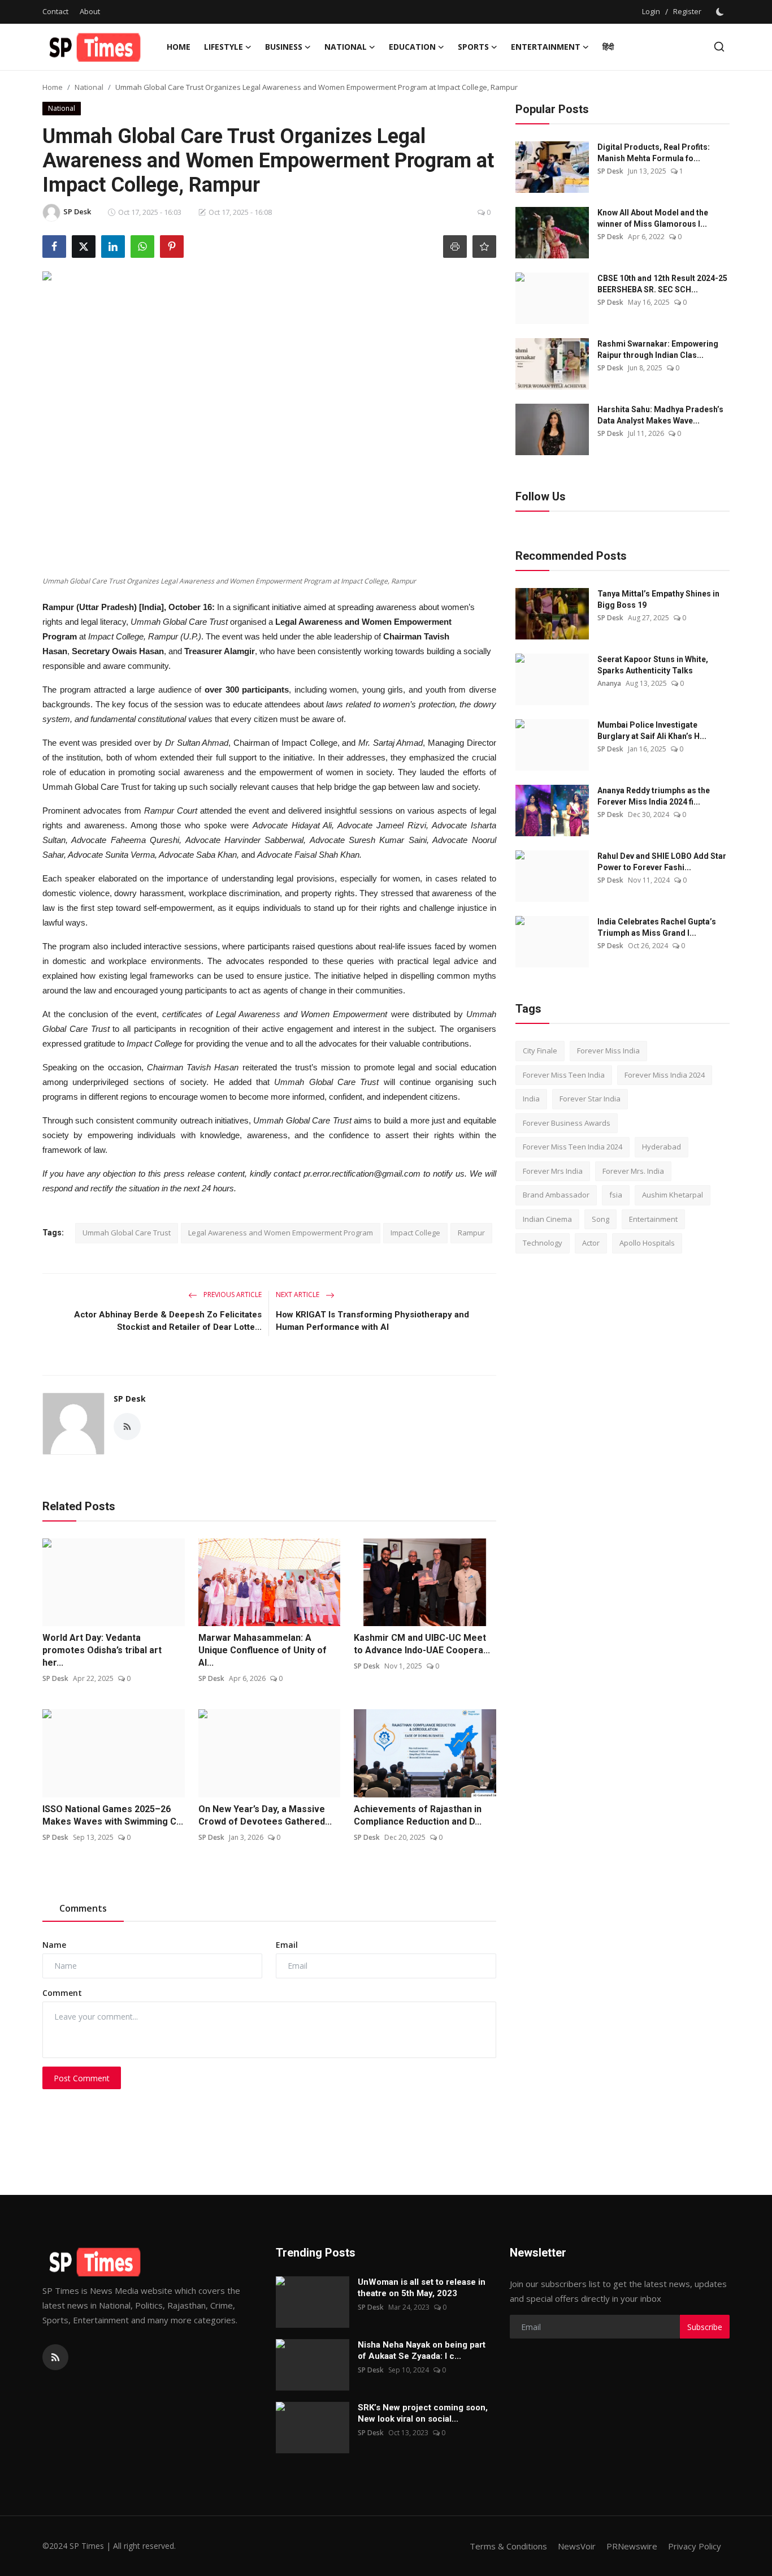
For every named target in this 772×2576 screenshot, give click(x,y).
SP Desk (130, 1399)
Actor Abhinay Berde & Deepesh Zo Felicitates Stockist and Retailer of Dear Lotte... (168, 1321)
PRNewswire (632, 2546)
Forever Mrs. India (633, 1171)
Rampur (471, 1233)
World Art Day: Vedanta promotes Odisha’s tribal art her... (102, 1650)
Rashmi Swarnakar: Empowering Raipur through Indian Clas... (658, 349)
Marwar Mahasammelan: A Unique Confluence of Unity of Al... (263, 1650)
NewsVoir (577, 2546)
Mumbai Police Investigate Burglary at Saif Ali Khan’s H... (652, 731)
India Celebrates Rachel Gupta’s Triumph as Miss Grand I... (657, 927)
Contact (55, 11)
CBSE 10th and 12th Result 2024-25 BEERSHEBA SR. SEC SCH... (662, 284)
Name (54, 1945)
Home (179, 47)
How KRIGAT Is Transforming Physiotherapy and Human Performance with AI (372, 1321)
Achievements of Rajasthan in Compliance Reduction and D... (418, 1815)
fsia (616, 1195)
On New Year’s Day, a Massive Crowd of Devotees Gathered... (265, 1815)
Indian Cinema (547, 1219)
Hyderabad (662, 1147)
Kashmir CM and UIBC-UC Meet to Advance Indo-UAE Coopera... (422, 1644)
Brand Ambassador (556, 1195)
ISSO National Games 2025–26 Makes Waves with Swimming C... (113, 1815)
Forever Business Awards (567, 1123)
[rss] (55, 2357)
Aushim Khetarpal (673, 1195)
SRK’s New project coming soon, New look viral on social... (423, 2413)
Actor (591, 1243)
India (531, 1099)
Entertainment (653, 1219)
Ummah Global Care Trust (127, 1233)
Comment (62, 1993)
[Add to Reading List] (484, 247)
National (89, 87)
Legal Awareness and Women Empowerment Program (281, 1233)
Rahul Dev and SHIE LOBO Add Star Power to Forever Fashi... (662, 862)
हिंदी (608, 47)
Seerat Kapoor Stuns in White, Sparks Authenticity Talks (653, 665)
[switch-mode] (721, 12)
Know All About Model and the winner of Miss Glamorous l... (653, 218)
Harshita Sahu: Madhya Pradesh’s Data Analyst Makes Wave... (660, 415)
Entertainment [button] (546, 47)
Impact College (415, 1233)
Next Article (298, 1295)
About (90, 11)
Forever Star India (590, 1099)
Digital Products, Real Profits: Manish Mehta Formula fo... (654, 153)
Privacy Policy (695, 2546)
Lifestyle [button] (224, 47)
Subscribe (705, 2327)
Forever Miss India (608, 1051)
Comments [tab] (83, 1908)
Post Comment (82, 2078)
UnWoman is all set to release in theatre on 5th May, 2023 (422, 2288)
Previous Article (232, 1295)
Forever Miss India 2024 (665, 1075)
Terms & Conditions (508, 2546)
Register (687, 11)
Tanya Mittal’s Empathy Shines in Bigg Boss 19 (658, 599)
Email (287, 1945)
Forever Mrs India (553, 1171)
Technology (543, 1243)
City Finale (540, 1051)
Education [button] (412, 47)
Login (651, 11)
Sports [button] (473, 47)
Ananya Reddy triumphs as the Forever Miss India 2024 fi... (654, 796)
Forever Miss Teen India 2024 (573, 1147)
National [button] (346, 47)
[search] (719, 47)
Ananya (609, 683)
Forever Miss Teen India (564, 1075)
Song (600, 1219)
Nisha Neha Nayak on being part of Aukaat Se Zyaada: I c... (422, 2350)
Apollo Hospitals (647, 1243)
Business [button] (284, 47)
